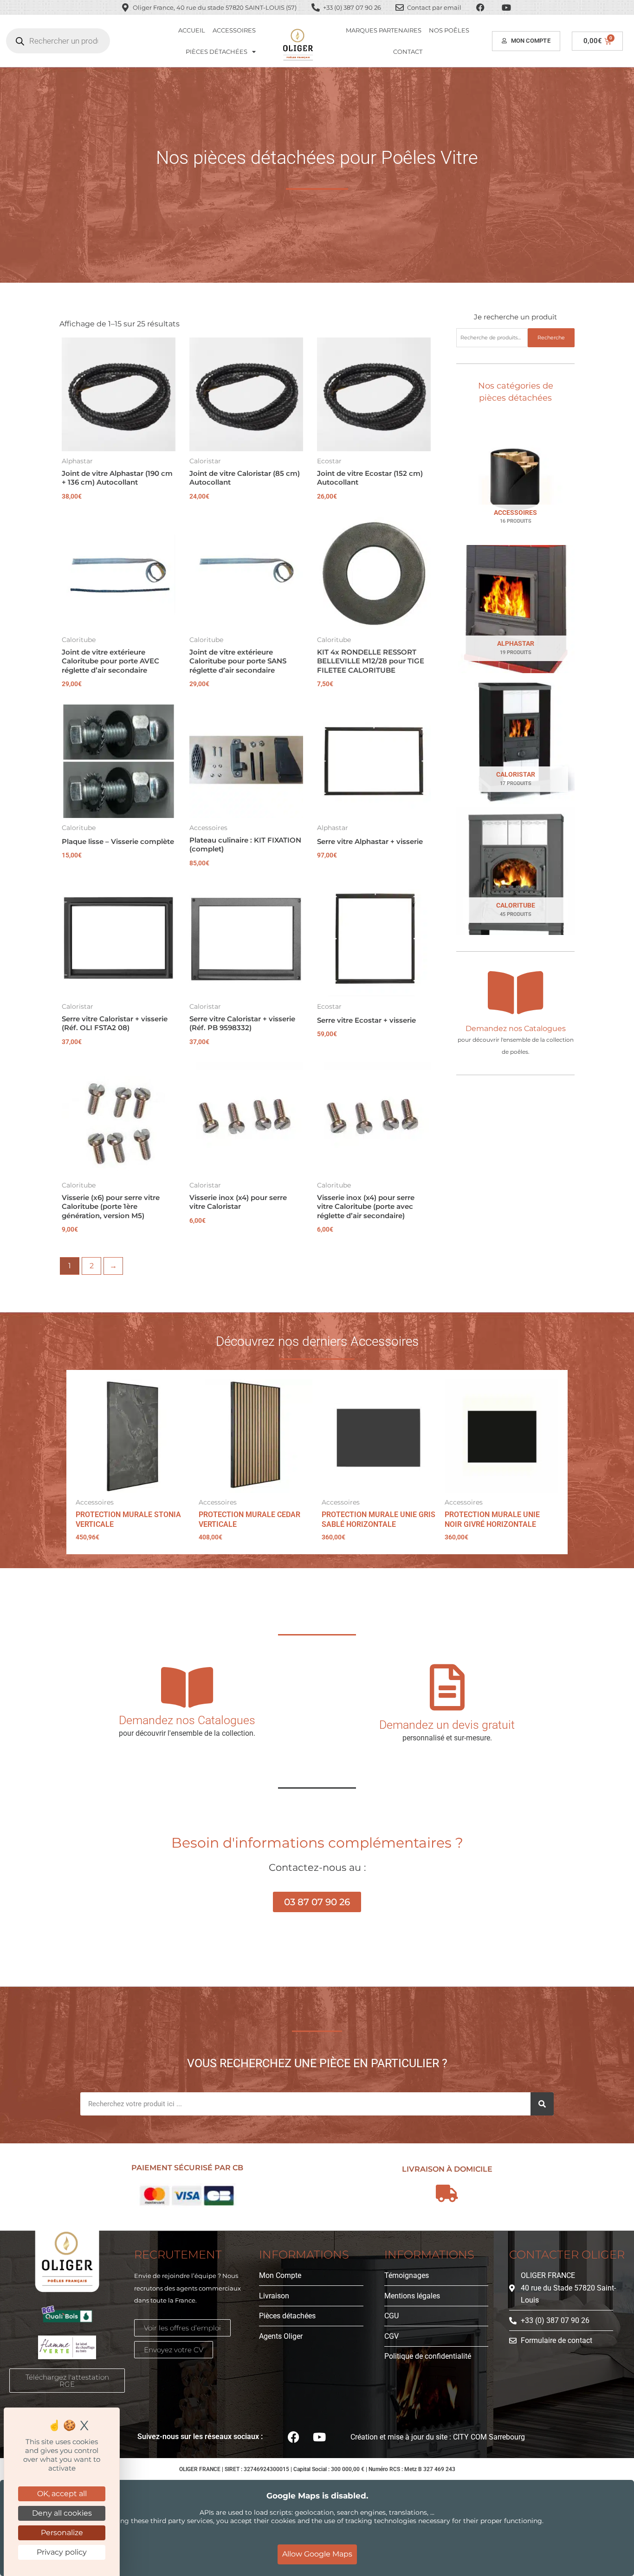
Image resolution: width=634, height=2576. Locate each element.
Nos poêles (449, 30)
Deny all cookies (62, 2513)
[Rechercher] (542, 2104)
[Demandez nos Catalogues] (516, 993)
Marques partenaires (384, 30)
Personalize (62, 2533)
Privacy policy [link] (62, 2552)
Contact (408, 52)
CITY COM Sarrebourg (489, 2437)
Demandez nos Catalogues (516, 1028)
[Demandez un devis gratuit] (447, 1687)
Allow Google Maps (317, 2554)
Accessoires (234, 30)
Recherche (551, 337)
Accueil (192, 30)
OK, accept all (62, 2494)
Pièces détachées (217, 52)
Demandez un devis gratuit (447, 1725)
